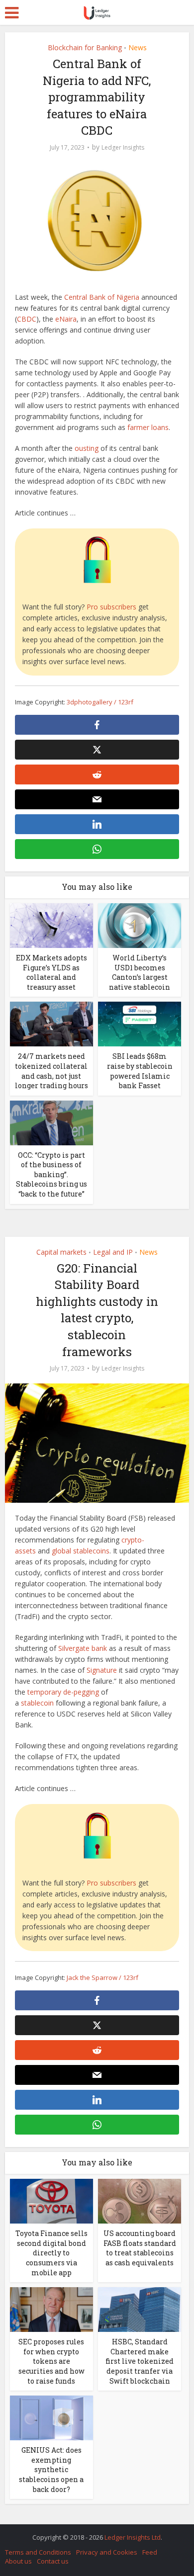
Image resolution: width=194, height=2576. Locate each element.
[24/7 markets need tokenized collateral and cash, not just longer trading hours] (51, 1023)
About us (18, 2561)
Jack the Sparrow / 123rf (102, 1977)
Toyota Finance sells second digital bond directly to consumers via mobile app (51, 2253)
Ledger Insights (123, 147)
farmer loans (148, 427)
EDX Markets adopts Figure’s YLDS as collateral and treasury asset (51, 972)
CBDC (27, 319)
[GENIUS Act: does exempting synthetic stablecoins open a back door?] (51, 2417)
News (138, 47)
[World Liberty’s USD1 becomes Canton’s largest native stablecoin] (140, 925)
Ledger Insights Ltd (133, 2537)
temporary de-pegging (63, 1692)
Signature (102, 1670)
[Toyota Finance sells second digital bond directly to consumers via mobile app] (51, 2200)
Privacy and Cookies (107, 2552)
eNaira (66, 319)
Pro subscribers (111, 607)
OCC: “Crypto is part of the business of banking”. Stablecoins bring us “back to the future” (51, 1174)
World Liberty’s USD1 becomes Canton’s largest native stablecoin (140, 972)
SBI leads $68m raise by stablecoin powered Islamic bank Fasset (140, 1071)
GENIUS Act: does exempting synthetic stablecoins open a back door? (51, 2469)
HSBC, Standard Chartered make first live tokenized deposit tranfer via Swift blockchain (140, 2361)
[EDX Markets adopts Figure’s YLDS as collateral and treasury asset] (51, 925)
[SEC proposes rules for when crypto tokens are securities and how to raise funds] (51, 2309)
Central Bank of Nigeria (102, 297)
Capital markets (61, 1252)
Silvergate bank (83, 1648)
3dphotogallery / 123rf (100, 702)
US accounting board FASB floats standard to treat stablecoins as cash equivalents (140, 2248)
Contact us (53, 2561)
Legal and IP (113, 1252)
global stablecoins (81, 1551)
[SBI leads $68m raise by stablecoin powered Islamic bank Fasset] (140, 1023)
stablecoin (37, 1703)
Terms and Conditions (38, 2552)
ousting (87, 448)
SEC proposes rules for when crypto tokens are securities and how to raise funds (51, 2361)
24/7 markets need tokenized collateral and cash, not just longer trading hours (51, 1071)
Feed (150, 2552)
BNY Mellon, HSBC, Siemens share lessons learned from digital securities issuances (92, 2532)
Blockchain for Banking (85, 47)
